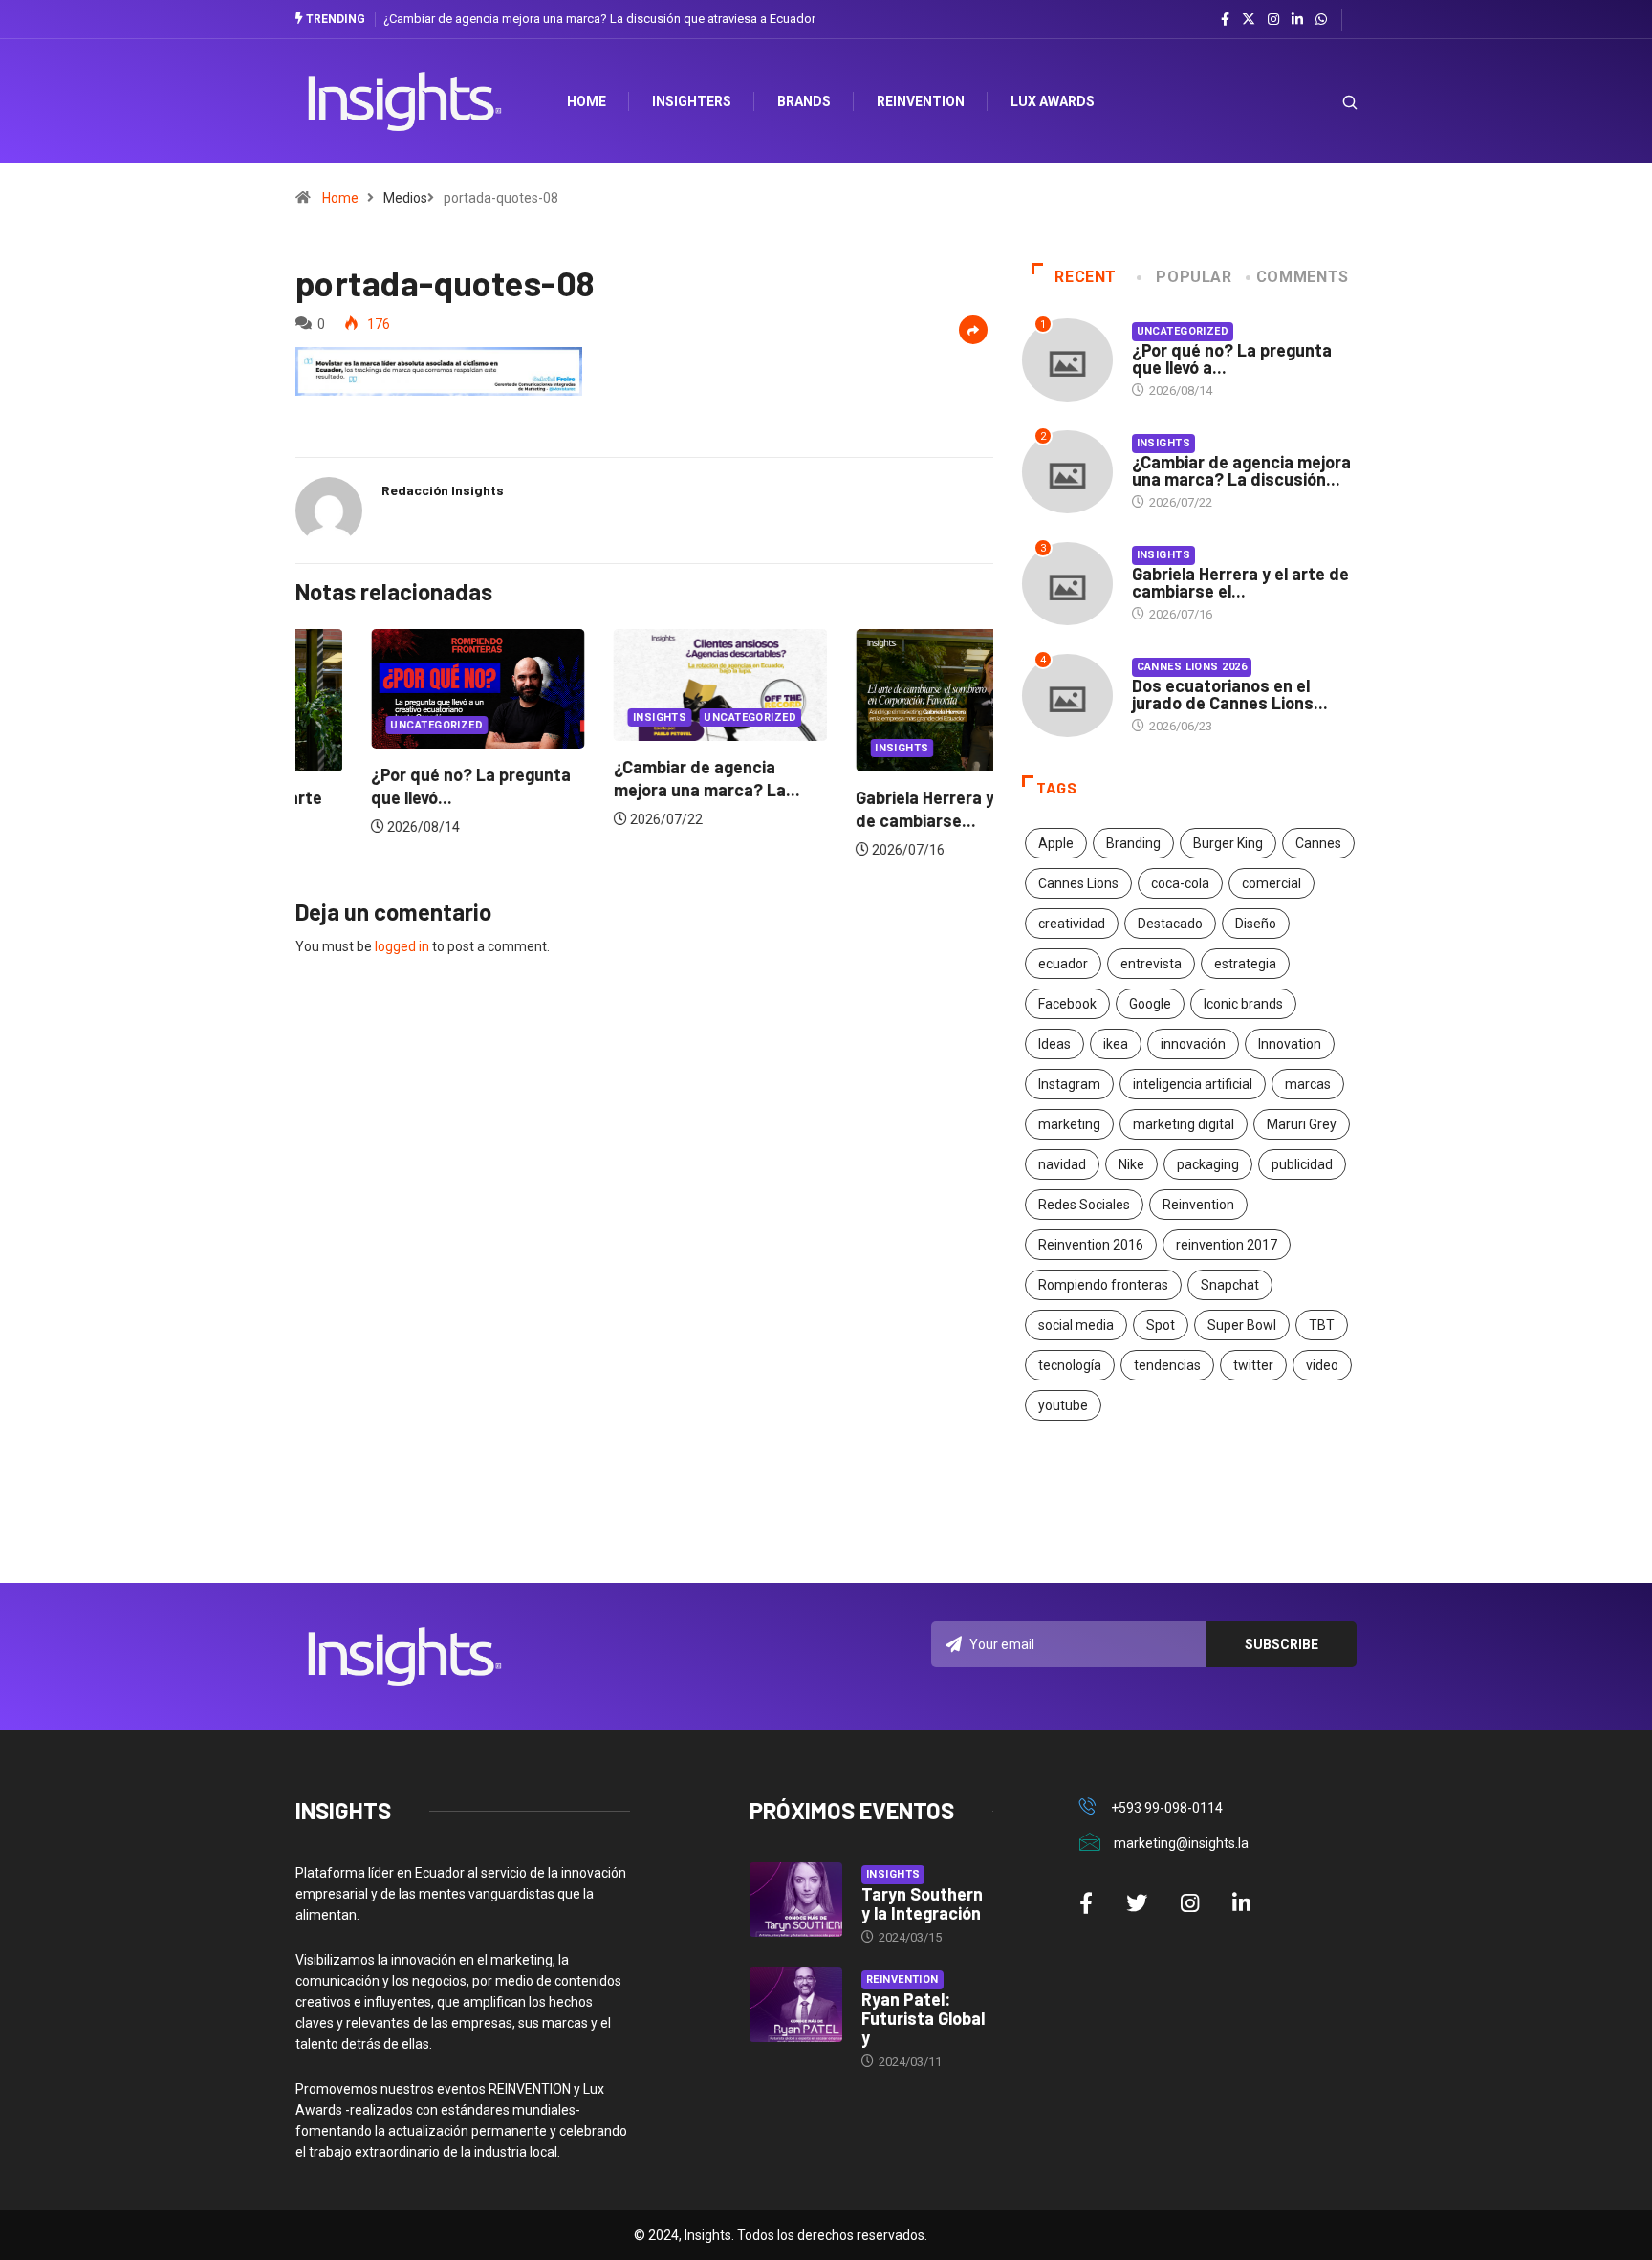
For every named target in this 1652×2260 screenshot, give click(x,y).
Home (340, 198)
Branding (1133, 843)
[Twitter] (1249, 19)
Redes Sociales (1084, 1205)
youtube (1063, 1405)
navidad (1062, 1164)
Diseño (1256, 924)
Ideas (1054, 1044)
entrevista (1151, 964)
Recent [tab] (1086, 277)
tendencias (1167, 1365)
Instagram (1069, 1084)
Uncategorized (361, 725)
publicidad (1302, 1164)
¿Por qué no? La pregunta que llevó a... (1232, 359)
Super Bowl (1242, 1325)
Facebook (1067, 1004)
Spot (1161, 1325)
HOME (587, 101)
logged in (402, 946)
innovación (1193, 1044)
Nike (1131, 1164)
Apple (1056, 843)
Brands (804, 101)
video (1322, 1365)
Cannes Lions (1078, 883)
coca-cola (1180, 883)
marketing (1069, 1124)
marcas (1308, 1084)
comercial (1272, 883)
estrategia (1245, 964)
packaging (1208, 1164)
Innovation (1290, 1044)
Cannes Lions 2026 (1192, 667)
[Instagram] (1273, 20)
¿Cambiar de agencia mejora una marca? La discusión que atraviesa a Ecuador (599, 19)
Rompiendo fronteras (1103, 1285)
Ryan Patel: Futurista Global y (923, 2018)
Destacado (1170, 924)
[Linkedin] (1297, 20)
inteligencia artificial (1193, 1084)
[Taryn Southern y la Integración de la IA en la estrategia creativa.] (796, 1900)
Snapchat (1230, 1285)
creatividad (1072, 924)
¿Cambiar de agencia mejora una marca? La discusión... (1241, 470)
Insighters (692, 101)
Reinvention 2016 (1091, 1245)
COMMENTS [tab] (1303, 277)
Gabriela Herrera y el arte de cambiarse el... (1240, 582)
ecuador (1063, 964)
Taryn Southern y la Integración (922, 1903)
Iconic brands (1243, 1004)
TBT (1322, 1325)
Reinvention (921, 101)
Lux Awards (1053, 101)
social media (1076, 1325)
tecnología (1070, 1365)
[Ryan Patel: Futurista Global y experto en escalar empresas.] (796, 2005)
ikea (1116, 1044)
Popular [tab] (1194, 277)
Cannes (1318, 843)
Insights (584, 717)
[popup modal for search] (1326, 102)
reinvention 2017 (1227, 1245)
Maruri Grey (1302, 1124)
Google (1150, 1004)
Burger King (1228, 843)
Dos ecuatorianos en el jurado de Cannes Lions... (1230, 694)
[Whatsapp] (1321, 20)
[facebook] (1225, 20)
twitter (1253, 1365)
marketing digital (1184, 1124)
